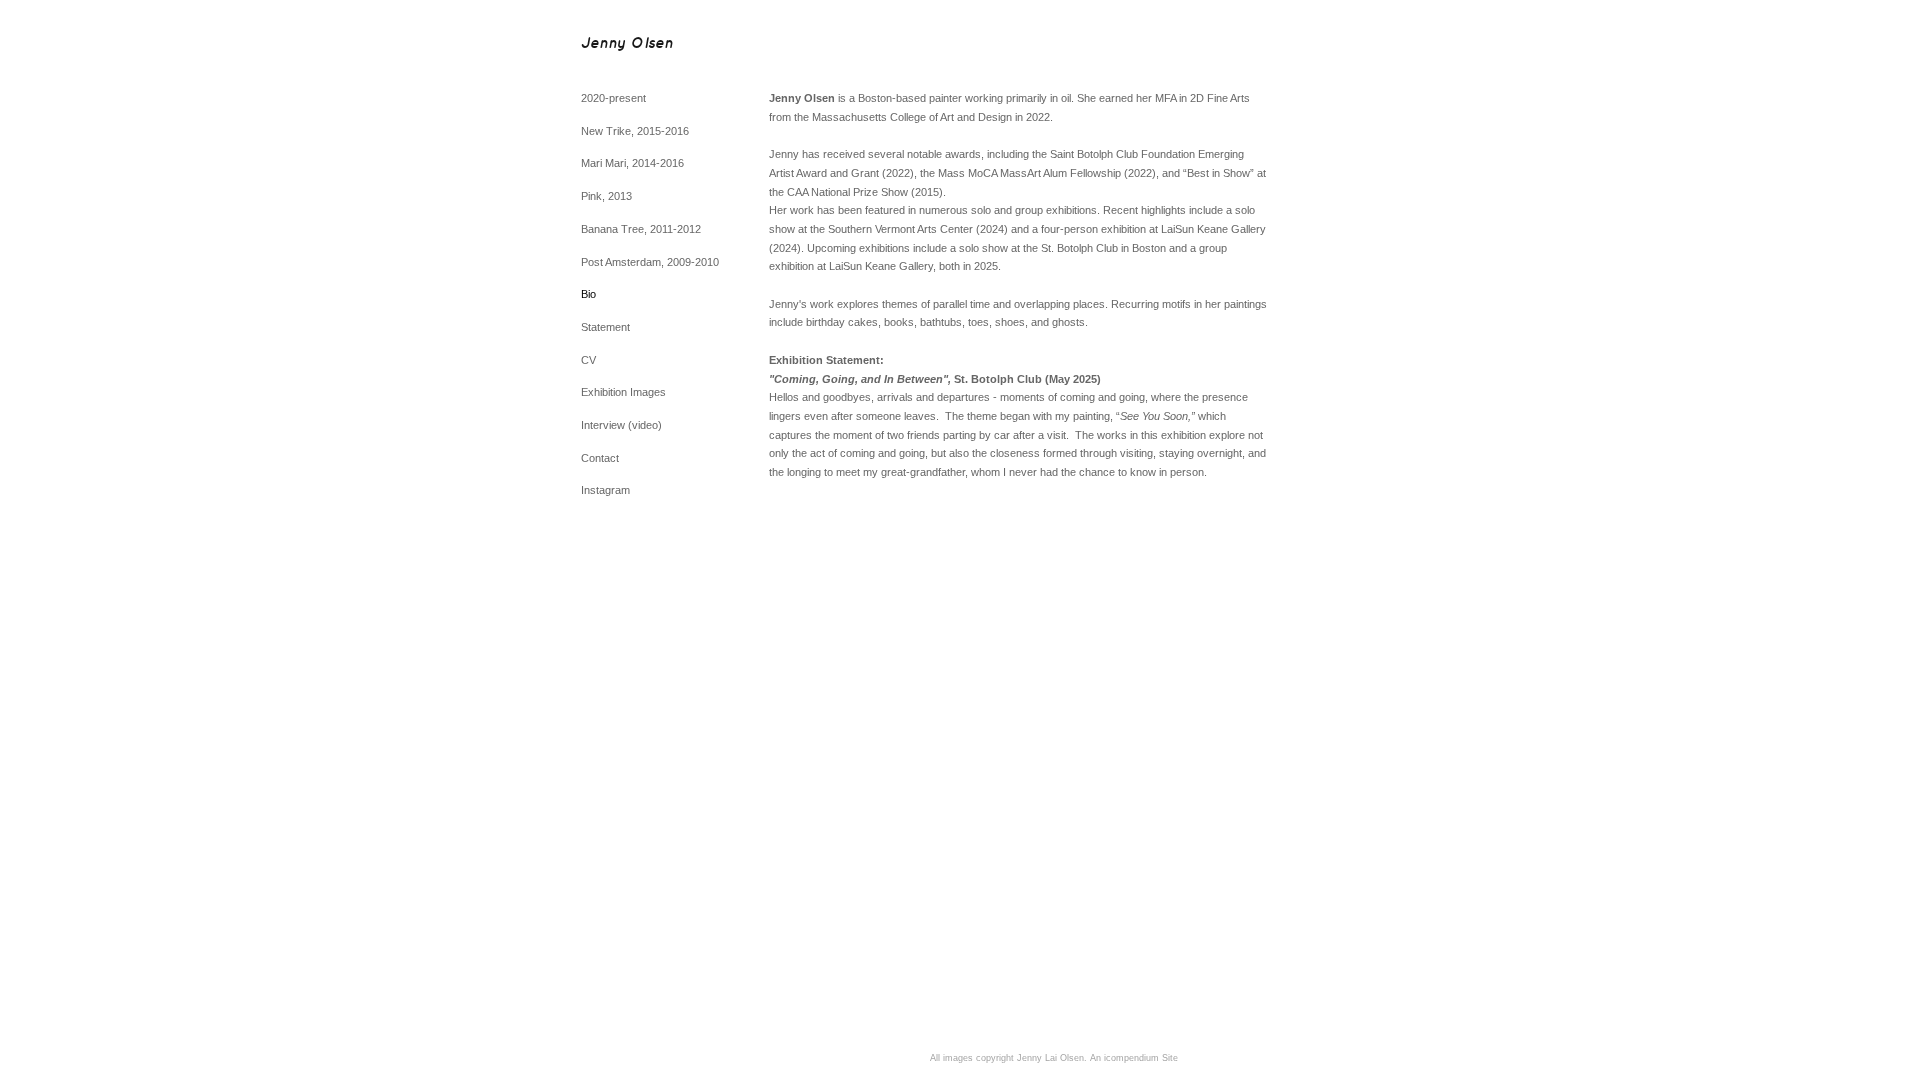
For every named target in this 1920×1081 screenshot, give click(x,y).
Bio (588, 294)
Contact (600, 458)
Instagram (605, 490)
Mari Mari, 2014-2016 (632, 163)
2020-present (613, 98)
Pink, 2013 (606, 196)
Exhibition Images (623, 392)
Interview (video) (621, 425)
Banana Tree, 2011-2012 (641, 229)
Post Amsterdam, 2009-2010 (650, 262)
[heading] (627, 44)
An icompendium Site (1134, 1058)
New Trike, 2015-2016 (635, 131)
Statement (605, 327)
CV (588, 360)
